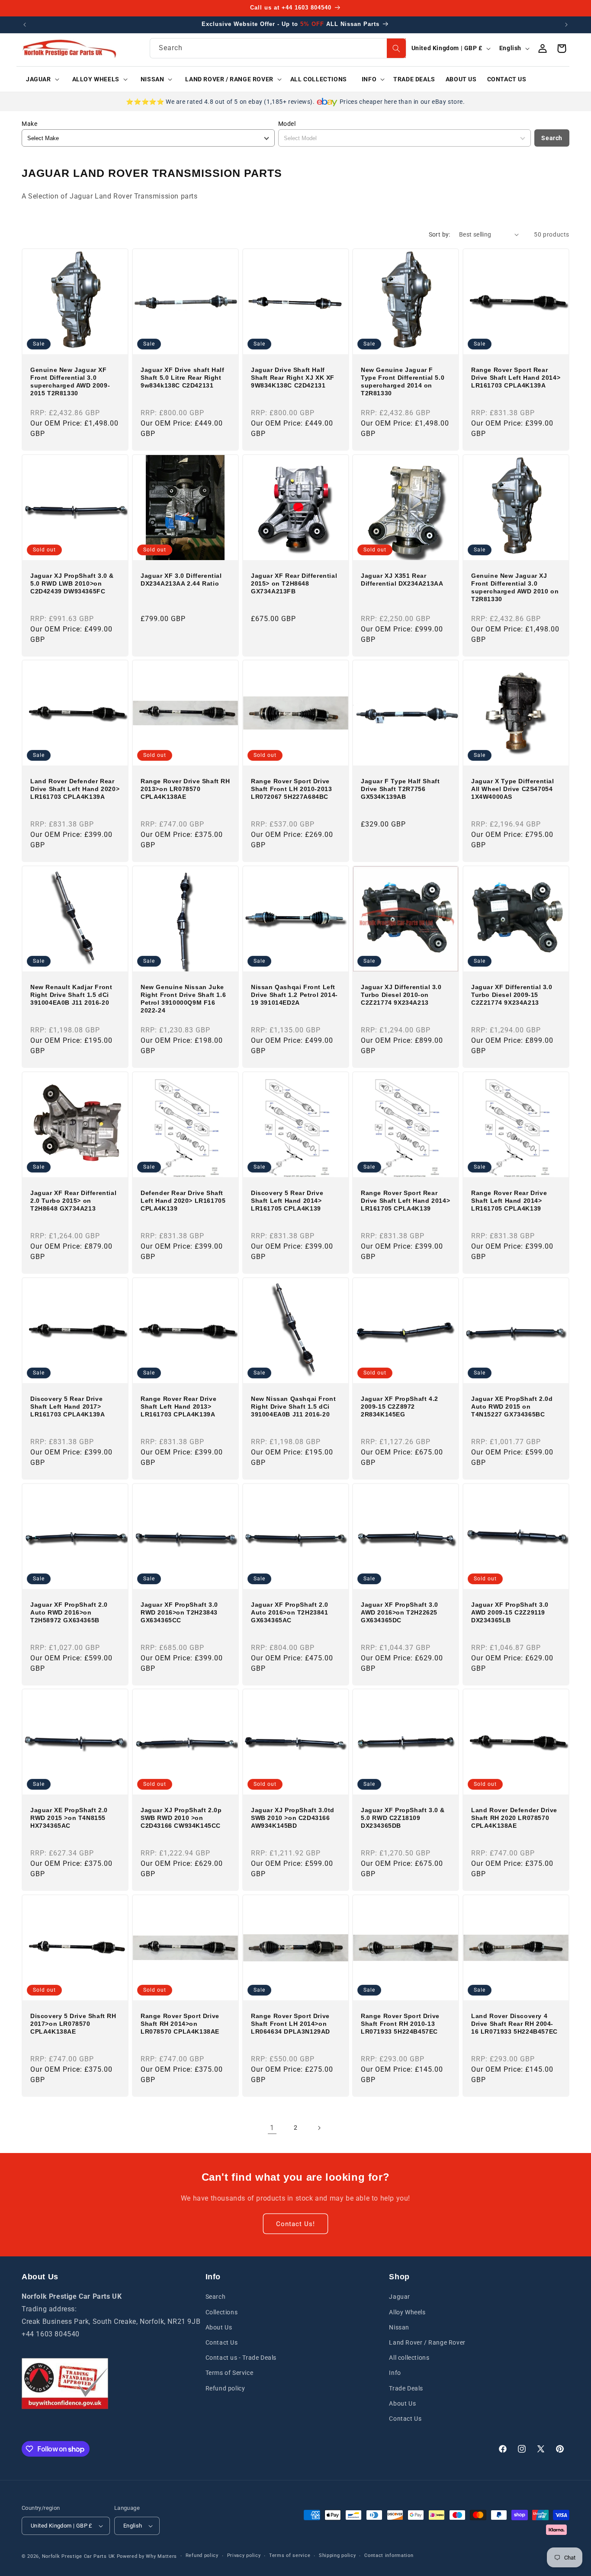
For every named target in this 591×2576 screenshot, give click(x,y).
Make (29, 124)
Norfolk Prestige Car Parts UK (79, 2556)
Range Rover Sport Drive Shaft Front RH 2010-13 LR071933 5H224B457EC (400, 2024)
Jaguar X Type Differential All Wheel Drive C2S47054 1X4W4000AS (513, 789)
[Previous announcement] (25, 25)
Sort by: (440, 234)
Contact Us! (295, 2224)
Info (395, 2373)
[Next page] (319, 2128)
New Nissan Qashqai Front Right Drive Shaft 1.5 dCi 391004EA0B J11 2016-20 (293, 1407)
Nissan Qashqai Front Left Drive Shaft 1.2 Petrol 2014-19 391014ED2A (294, 995)
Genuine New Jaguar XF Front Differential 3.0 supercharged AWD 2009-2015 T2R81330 (70, 382)
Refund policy (225, 2388)
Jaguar (400, 2297)
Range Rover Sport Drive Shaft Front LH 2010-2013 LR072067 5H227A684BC (291, 789)
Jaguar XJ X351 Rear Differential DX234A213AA (402, 579)
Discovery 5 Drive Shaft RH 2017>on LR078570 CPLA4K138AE (73, 2024)
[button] (40, 79)
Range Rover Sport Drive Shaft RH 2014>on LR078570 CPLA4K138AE (180, 2024)
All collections (409, 2358)
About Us (219, 2327)
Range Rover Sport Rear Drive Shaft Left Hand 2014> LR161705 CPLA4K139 (405, 1201)
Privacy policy (244, 2555)
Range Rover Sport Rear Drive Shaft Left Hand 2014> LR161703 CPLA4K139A (516, 378)
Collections (222, 2312)
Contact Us (222, 2342)
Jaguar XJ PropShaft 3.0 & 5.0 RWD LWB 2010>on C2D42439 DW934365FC (72, 583)
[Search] (396, 48)
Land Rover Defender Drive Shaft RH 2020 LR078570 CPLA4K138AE (514, 1818)
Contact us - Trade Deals (241, 2358)
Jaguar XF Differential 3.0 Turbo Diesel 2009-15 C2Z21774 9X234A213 (512, 995)
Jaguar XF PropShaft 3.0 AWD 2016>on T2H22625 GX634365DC (400, 1612)
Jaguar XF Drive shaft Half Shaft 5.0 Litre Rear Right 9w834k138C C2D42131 (183, 378)
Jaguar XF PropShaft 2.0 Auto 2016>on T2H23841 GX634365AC (290, 1612)
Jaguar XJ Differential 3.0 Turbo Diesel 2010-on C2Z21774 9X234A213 (401, 995)
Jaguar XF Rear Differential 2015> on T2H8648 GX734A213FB (294, 583)
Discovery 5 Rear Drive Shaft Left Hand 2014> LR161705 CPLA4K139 (287, 1201)
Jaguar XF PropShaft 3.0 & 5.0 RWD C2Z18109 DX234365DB (403, 1818)
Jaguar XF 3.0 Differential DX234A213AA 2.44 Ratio (181, 579)
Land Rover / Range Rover (427, 2342)
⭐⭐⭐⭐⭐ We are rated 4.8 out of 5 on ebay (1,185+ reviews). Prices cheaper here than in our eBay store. (295, 102)
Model (287, 124)
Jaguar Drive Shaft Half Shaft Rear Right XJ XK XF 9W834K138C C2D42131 (293, 378)
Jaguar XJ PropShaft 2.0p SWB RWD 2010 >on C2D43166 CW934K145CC (181, 1818)
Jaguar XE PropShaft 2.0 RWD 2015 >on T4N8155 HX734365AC (69, 1818)
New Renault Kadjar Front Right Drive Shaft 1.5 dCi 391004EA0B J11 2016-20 (71, 995)
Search (552, 138)
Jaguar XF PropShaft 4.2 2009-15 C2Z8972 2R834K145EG (400, 1407)
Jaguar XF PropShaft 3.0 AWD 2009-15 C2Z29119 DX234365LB (510, 1612)
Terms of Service (230, 2373)
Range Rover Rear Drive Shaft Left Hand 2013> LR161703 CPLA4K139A (178, 1407)
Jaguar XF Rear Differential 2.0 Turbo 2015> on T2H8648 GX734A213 (73, 1201)
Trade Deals (406, 2388)
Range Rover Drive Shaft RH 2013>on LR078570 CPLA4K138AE (185, 789)
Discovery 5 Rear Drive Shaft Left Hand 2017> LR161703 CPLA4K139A (67, 1407)
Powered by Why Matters (147, 2556)
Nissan (399, 2327)
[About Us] (65, 2384)
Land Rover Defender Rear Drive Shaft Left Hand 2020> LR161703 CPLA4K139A (75, 789)
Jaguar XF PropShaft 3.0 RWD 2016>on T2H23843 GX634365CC (179, 1612)
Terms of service (290, 2555)
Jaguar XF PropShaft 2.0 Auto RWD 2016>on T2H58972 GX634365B (69, 1612)
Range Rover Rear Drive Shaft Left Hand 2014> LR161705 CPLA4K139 (509, 1201)
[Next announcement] (566, 25)
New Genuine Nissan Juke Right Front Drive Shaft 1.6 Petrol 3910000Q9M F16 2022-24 (183, 999)
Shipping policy (337, 2555)
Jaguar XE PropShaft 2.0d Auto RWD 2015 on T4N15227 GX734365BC (512, 1407)
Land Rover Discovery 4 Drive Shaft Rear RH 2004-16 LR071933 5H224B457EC (514, 2024)
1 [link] (272, 2128)
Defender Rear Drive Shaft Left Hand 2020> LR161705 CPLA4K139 (183, 1201)
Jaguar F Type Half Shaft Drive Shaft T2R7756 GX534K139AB (400, 789)
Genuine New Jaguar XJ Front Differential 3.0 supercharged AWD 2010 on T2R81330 (515, 587)
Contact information (389, 2555)
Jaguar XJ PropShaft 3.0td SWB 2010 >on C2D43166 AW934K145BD (293, 1818)
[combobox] (278, 48)
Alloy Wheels (407, 2312)
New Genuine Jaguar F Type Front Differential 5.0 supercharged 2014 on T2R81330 (403, 382)
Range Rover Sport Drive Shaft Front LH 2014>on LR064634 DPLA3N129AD (291, 2024)
